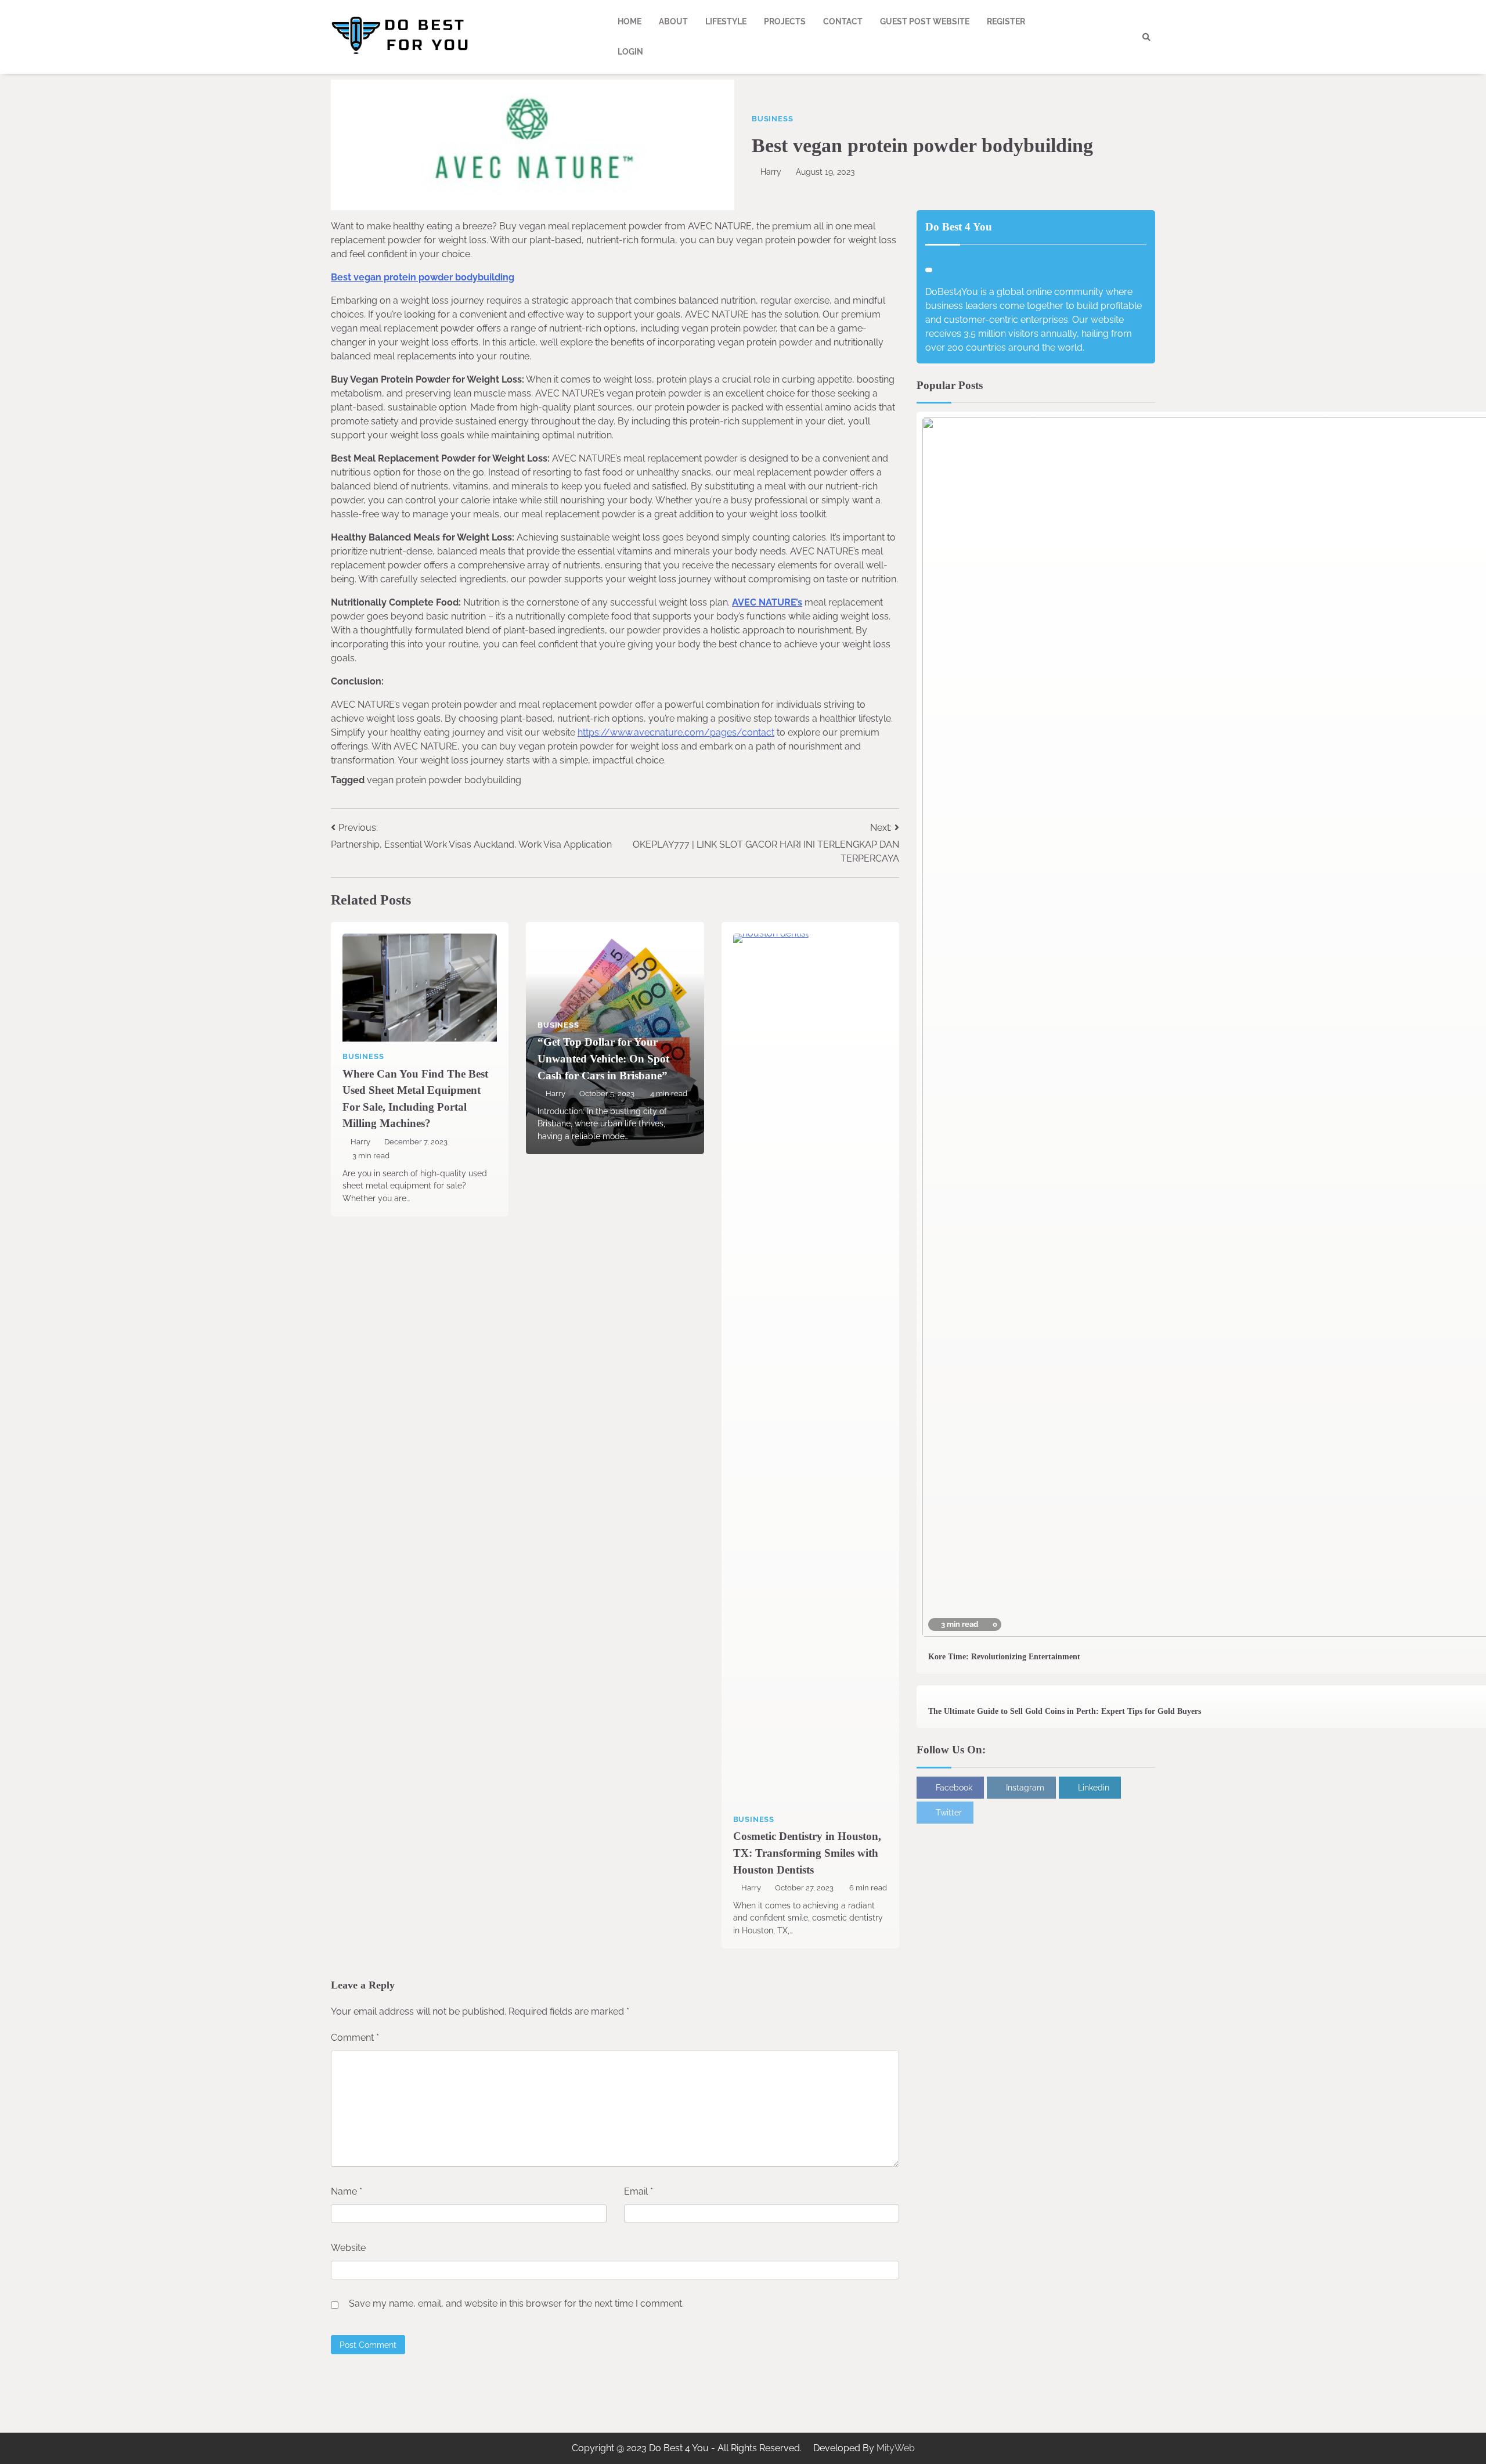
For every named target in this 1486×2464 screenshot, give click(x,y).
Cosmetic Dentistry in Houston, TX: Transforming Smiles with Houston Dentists (807, 1853)
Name (347, 2191)
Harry (771, 172)
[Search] (1146, 37)
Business (772, 119)
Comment (355, 2038)
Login (630, 52)
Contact (843, 21)
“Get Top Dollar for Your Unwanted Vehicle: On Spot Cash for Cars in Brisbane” (603, 1058)
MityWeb (896, 2448)
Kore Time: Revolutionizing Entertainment (1004, 1656)
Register (1006, 21)
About (673, 21)
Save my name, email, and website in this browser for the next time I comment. (516, 2303)
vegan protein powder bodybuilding (444, 780)
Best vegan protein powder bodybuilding (423, 277)
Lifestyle (726, 21)
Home (630, 21)
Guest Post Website (925, 21)
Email (639, 2191)
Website (348, 2248)
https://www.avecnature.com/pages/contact (676, 732)
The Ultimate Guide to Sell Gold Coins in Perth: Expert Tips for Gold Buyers (1065, 1711)
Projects (785, 21)
